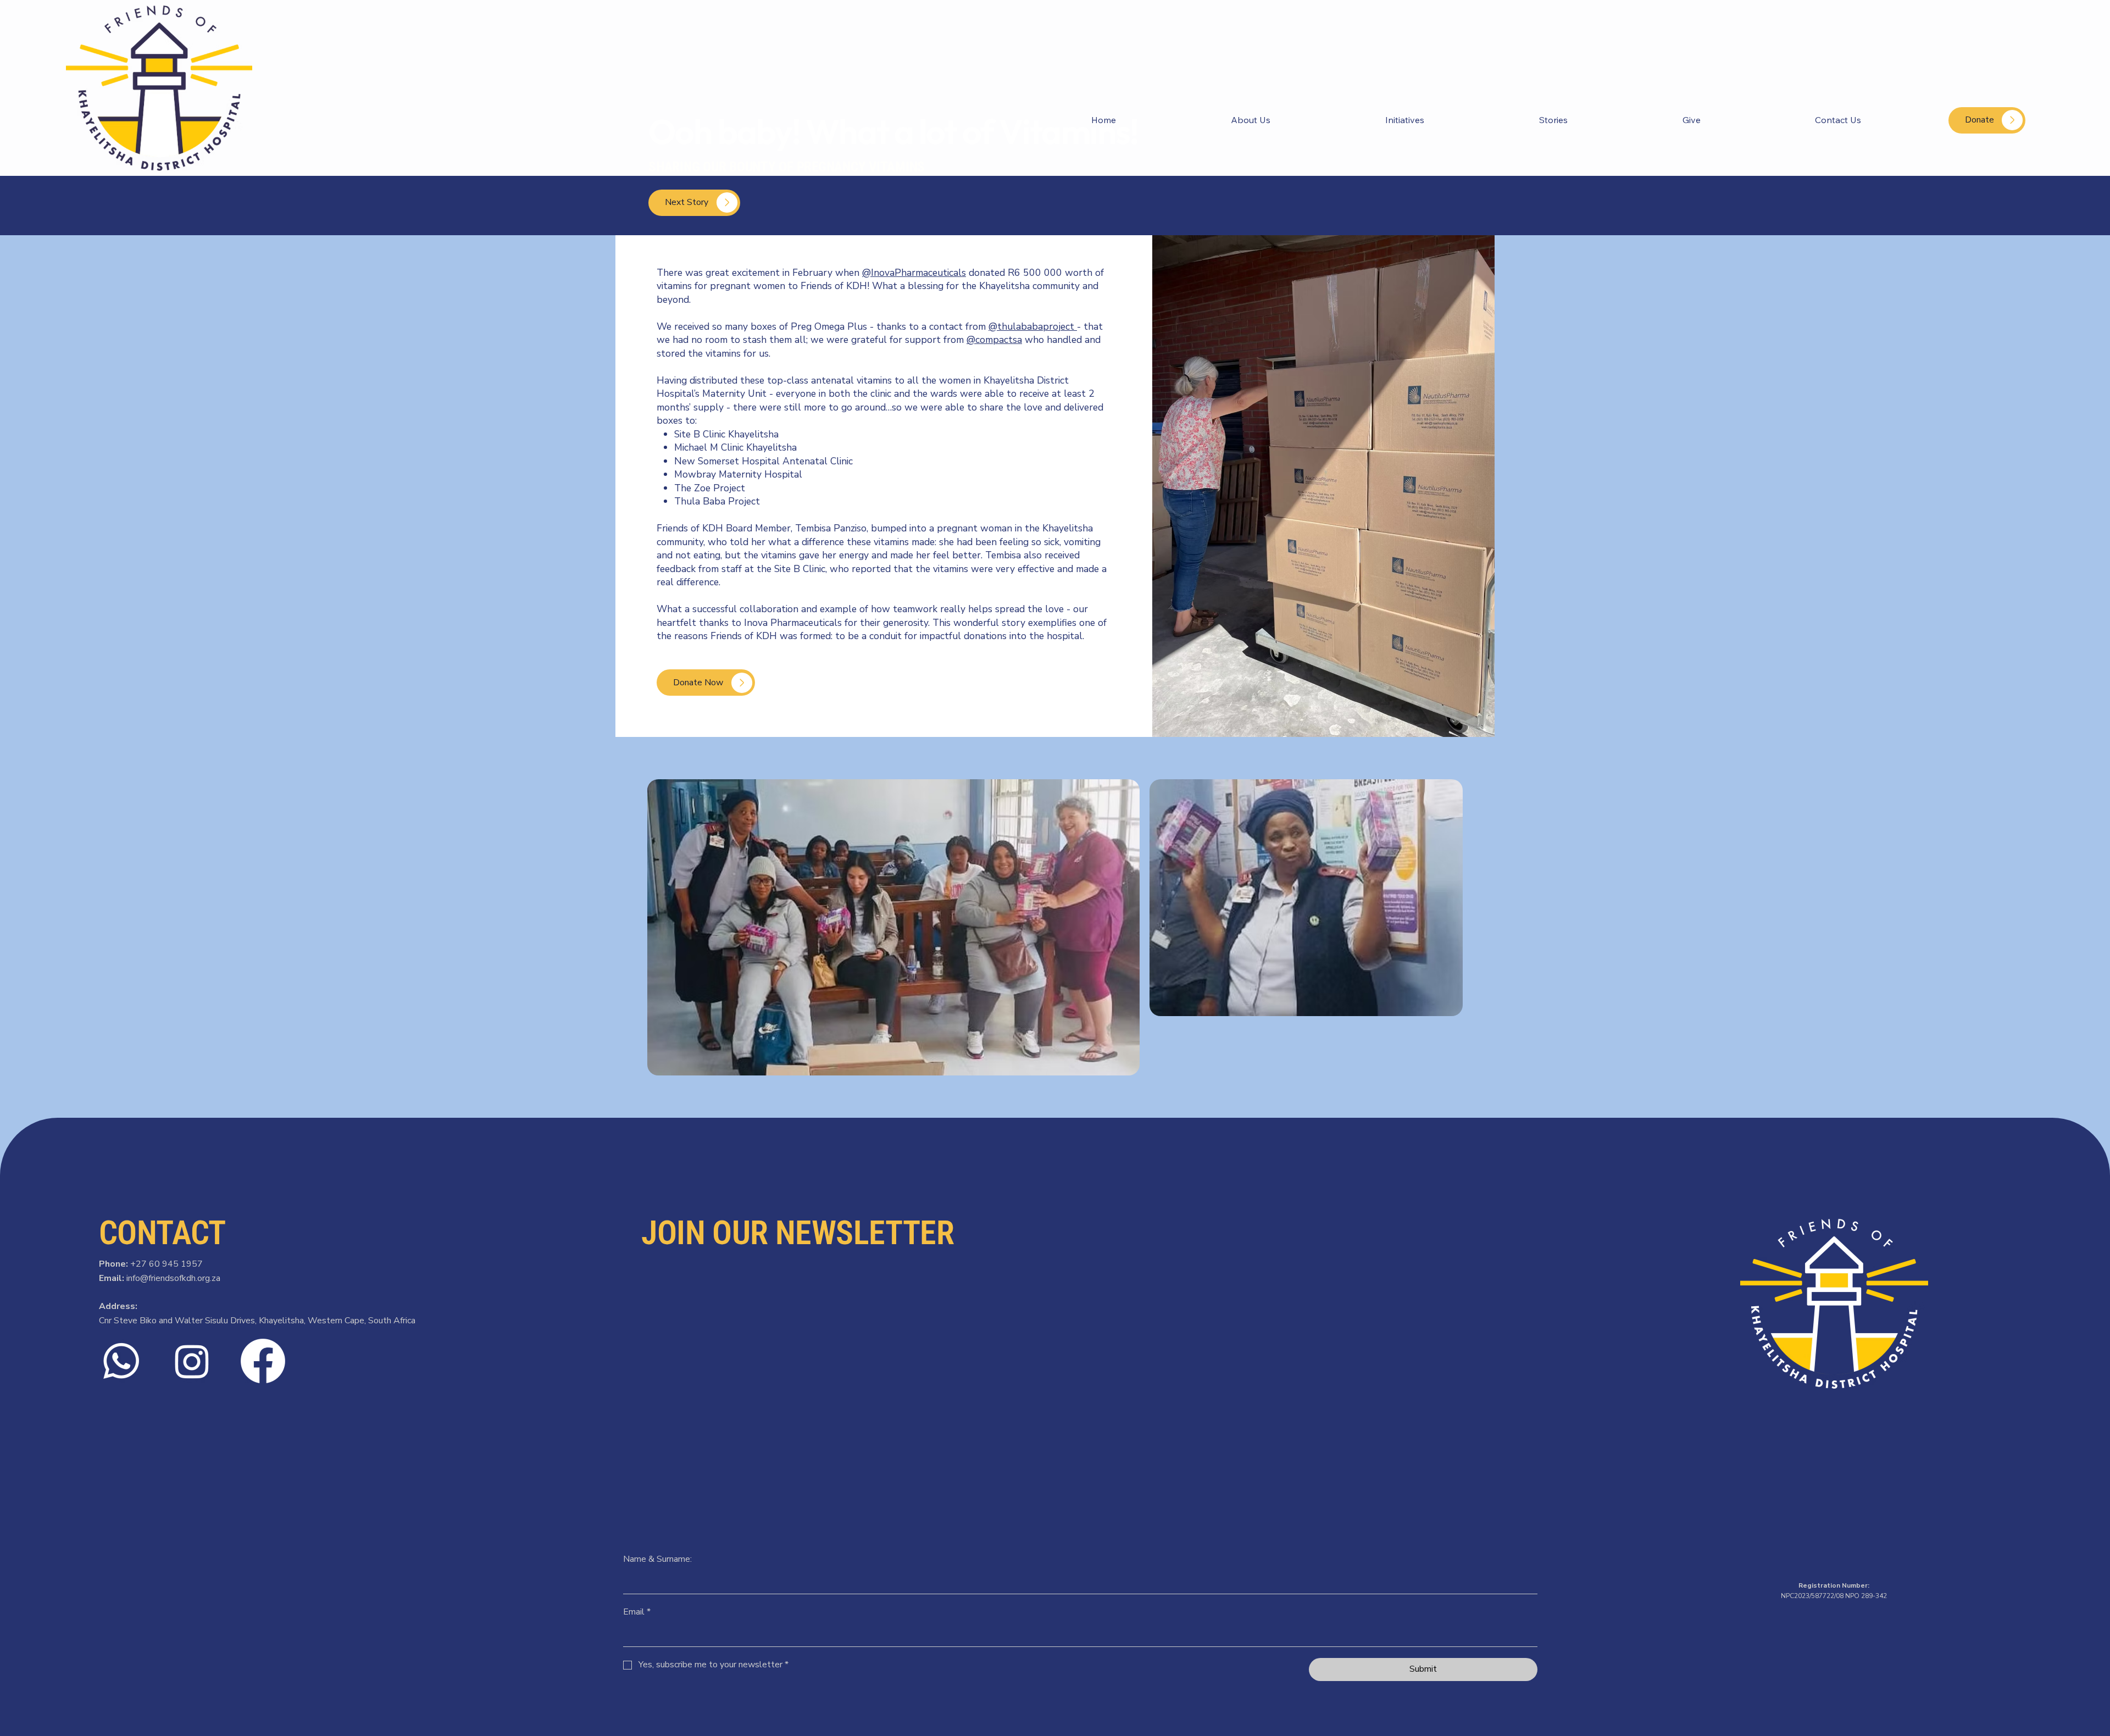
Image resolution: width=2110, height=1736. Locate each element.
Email (637, 1612)
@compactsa (994, 340)
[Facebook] (263, 1361)
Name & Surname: (657, 1559)
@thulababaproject (1033, 326)
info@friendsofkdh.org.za (173, 1278)
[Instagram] (192, 1361)
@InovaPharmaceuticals (914, 273)
